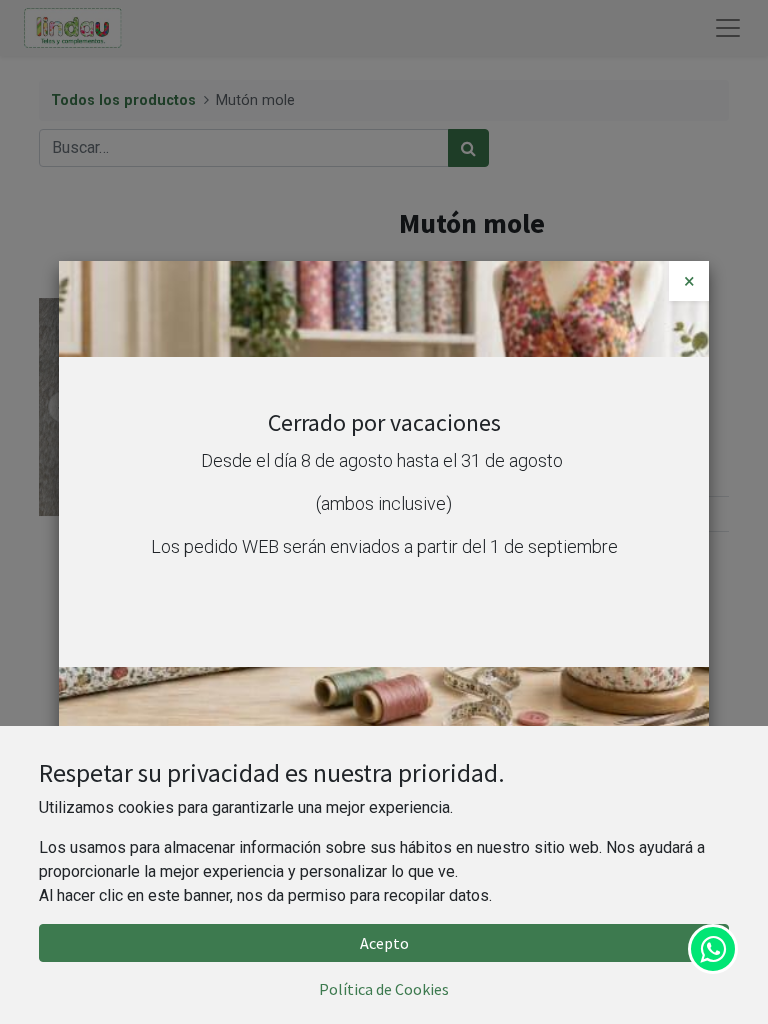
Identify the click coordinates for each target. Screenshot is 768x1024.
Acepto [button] (384, 943)
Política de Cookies (384, 989)
